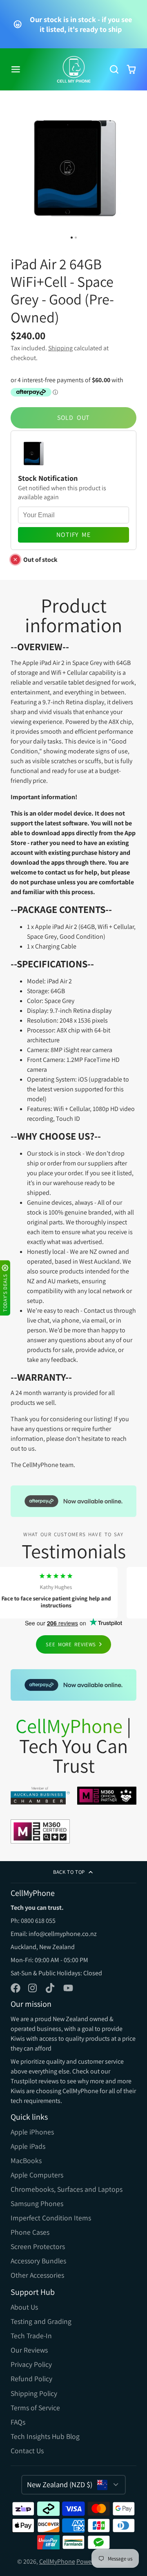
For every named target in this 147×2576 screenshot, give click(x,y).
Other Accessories (37, 2275)
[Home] (74, 69)
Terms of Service (35, 2408)
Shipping (60, 348)
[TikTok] (51, 1988)
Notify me (73, 535)
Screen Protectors (38, 2246)
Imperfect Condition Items (51, 2218)
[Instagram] (33, 1988)
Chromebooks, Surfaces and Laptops (67, 2189)
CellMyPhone (57, 2561)
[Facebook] (16, 1988)
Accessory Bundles (38, 2261)
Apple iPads (28, 2146)
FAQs (18, 2422)
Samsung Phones (37, 2203)
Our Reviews (29, 2350)
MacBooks (26, 2160)
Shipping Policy (34, 2393)
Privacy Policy (31, 2364)
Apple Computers (37, 2175)
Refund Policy (31, 2379)
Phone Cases (30, 2232)
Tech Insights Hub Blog (45, 2436)
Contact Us (27, 2451)
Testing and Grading (41, 2321)
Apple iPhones (32, 2132)
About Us (24, 2307)
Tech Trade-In (31, 2336)
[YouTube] (68, 1988)
